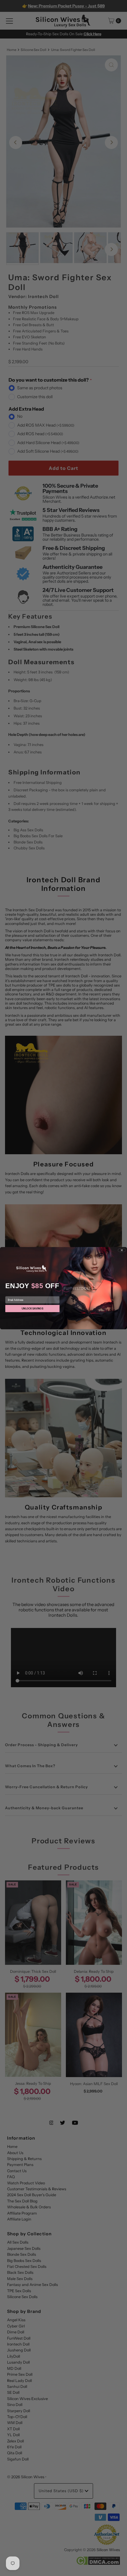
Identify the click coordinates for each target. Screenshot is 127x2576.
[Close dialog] (122, 1250)
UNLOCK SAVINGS (32, 1308)
